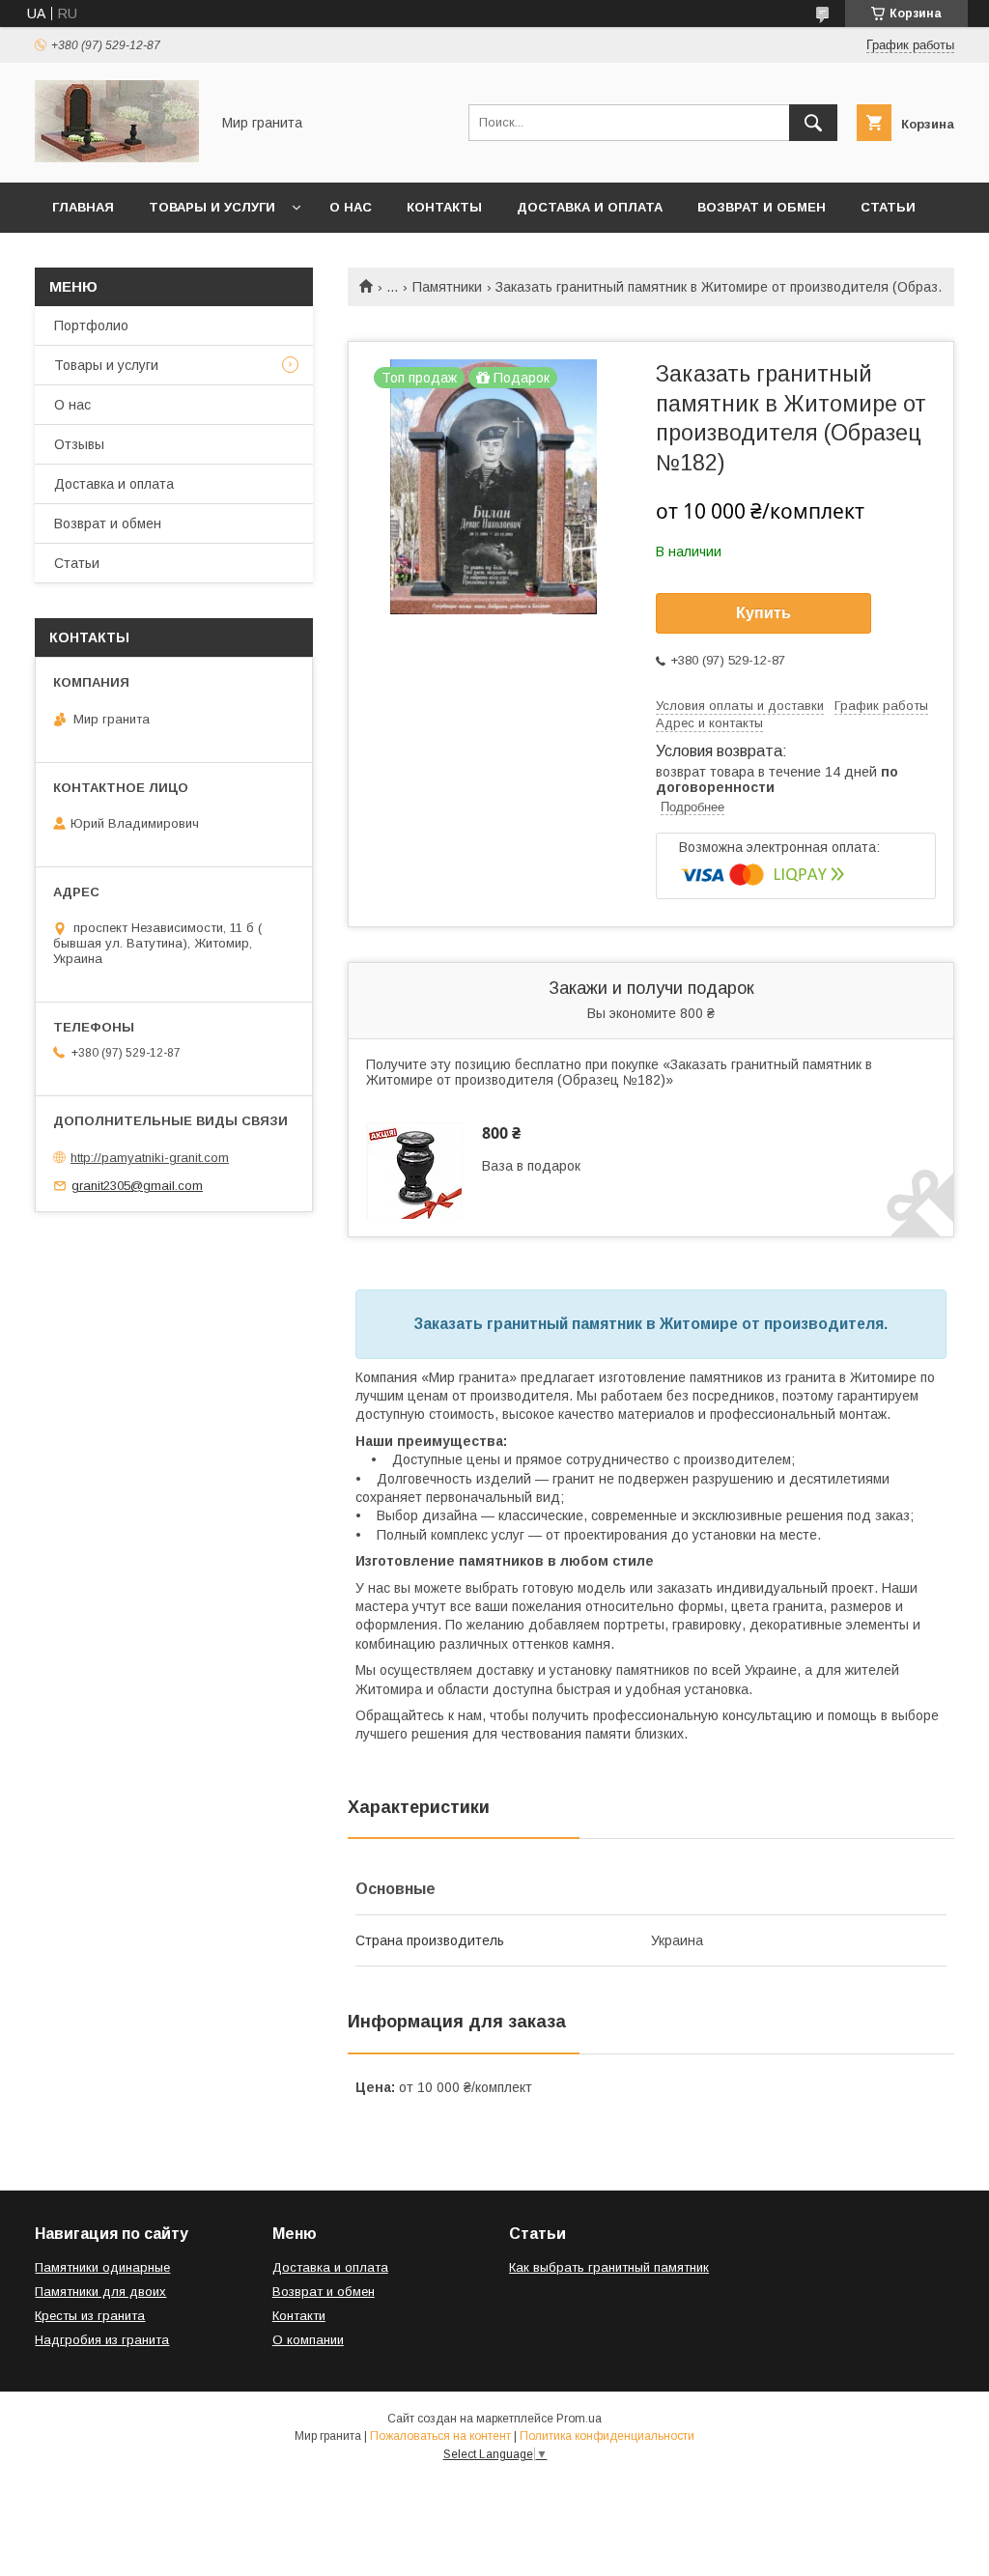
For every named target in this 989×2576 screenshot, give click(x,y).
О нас (351, 207)
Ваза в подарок (531, 1166)
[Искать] (813, 123)
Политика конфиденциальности (607, 2436)
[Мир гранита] (117, 157)
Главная (83, 207)
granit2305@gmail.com (137, 1186)
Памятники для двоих (100, 2292)
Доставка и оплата (590, 207)
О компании (308, 2340)
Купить (763, 613)
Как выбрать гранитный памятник (609, 2267)
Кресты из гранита (90, 2316)
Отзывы (79, 444)
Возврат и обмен (762, 207)
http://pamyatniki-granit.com (150, 1158)
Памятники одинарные (102, 2267)
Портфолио (91, 326)
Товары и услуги (212, 207)
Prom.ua (579, 2419)
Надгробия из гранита (102, 2340)
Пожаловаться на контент (440, 2436)
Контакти (299, 2316)
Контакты (444, 207)
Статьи (888, 207)
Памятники (447, 287)
